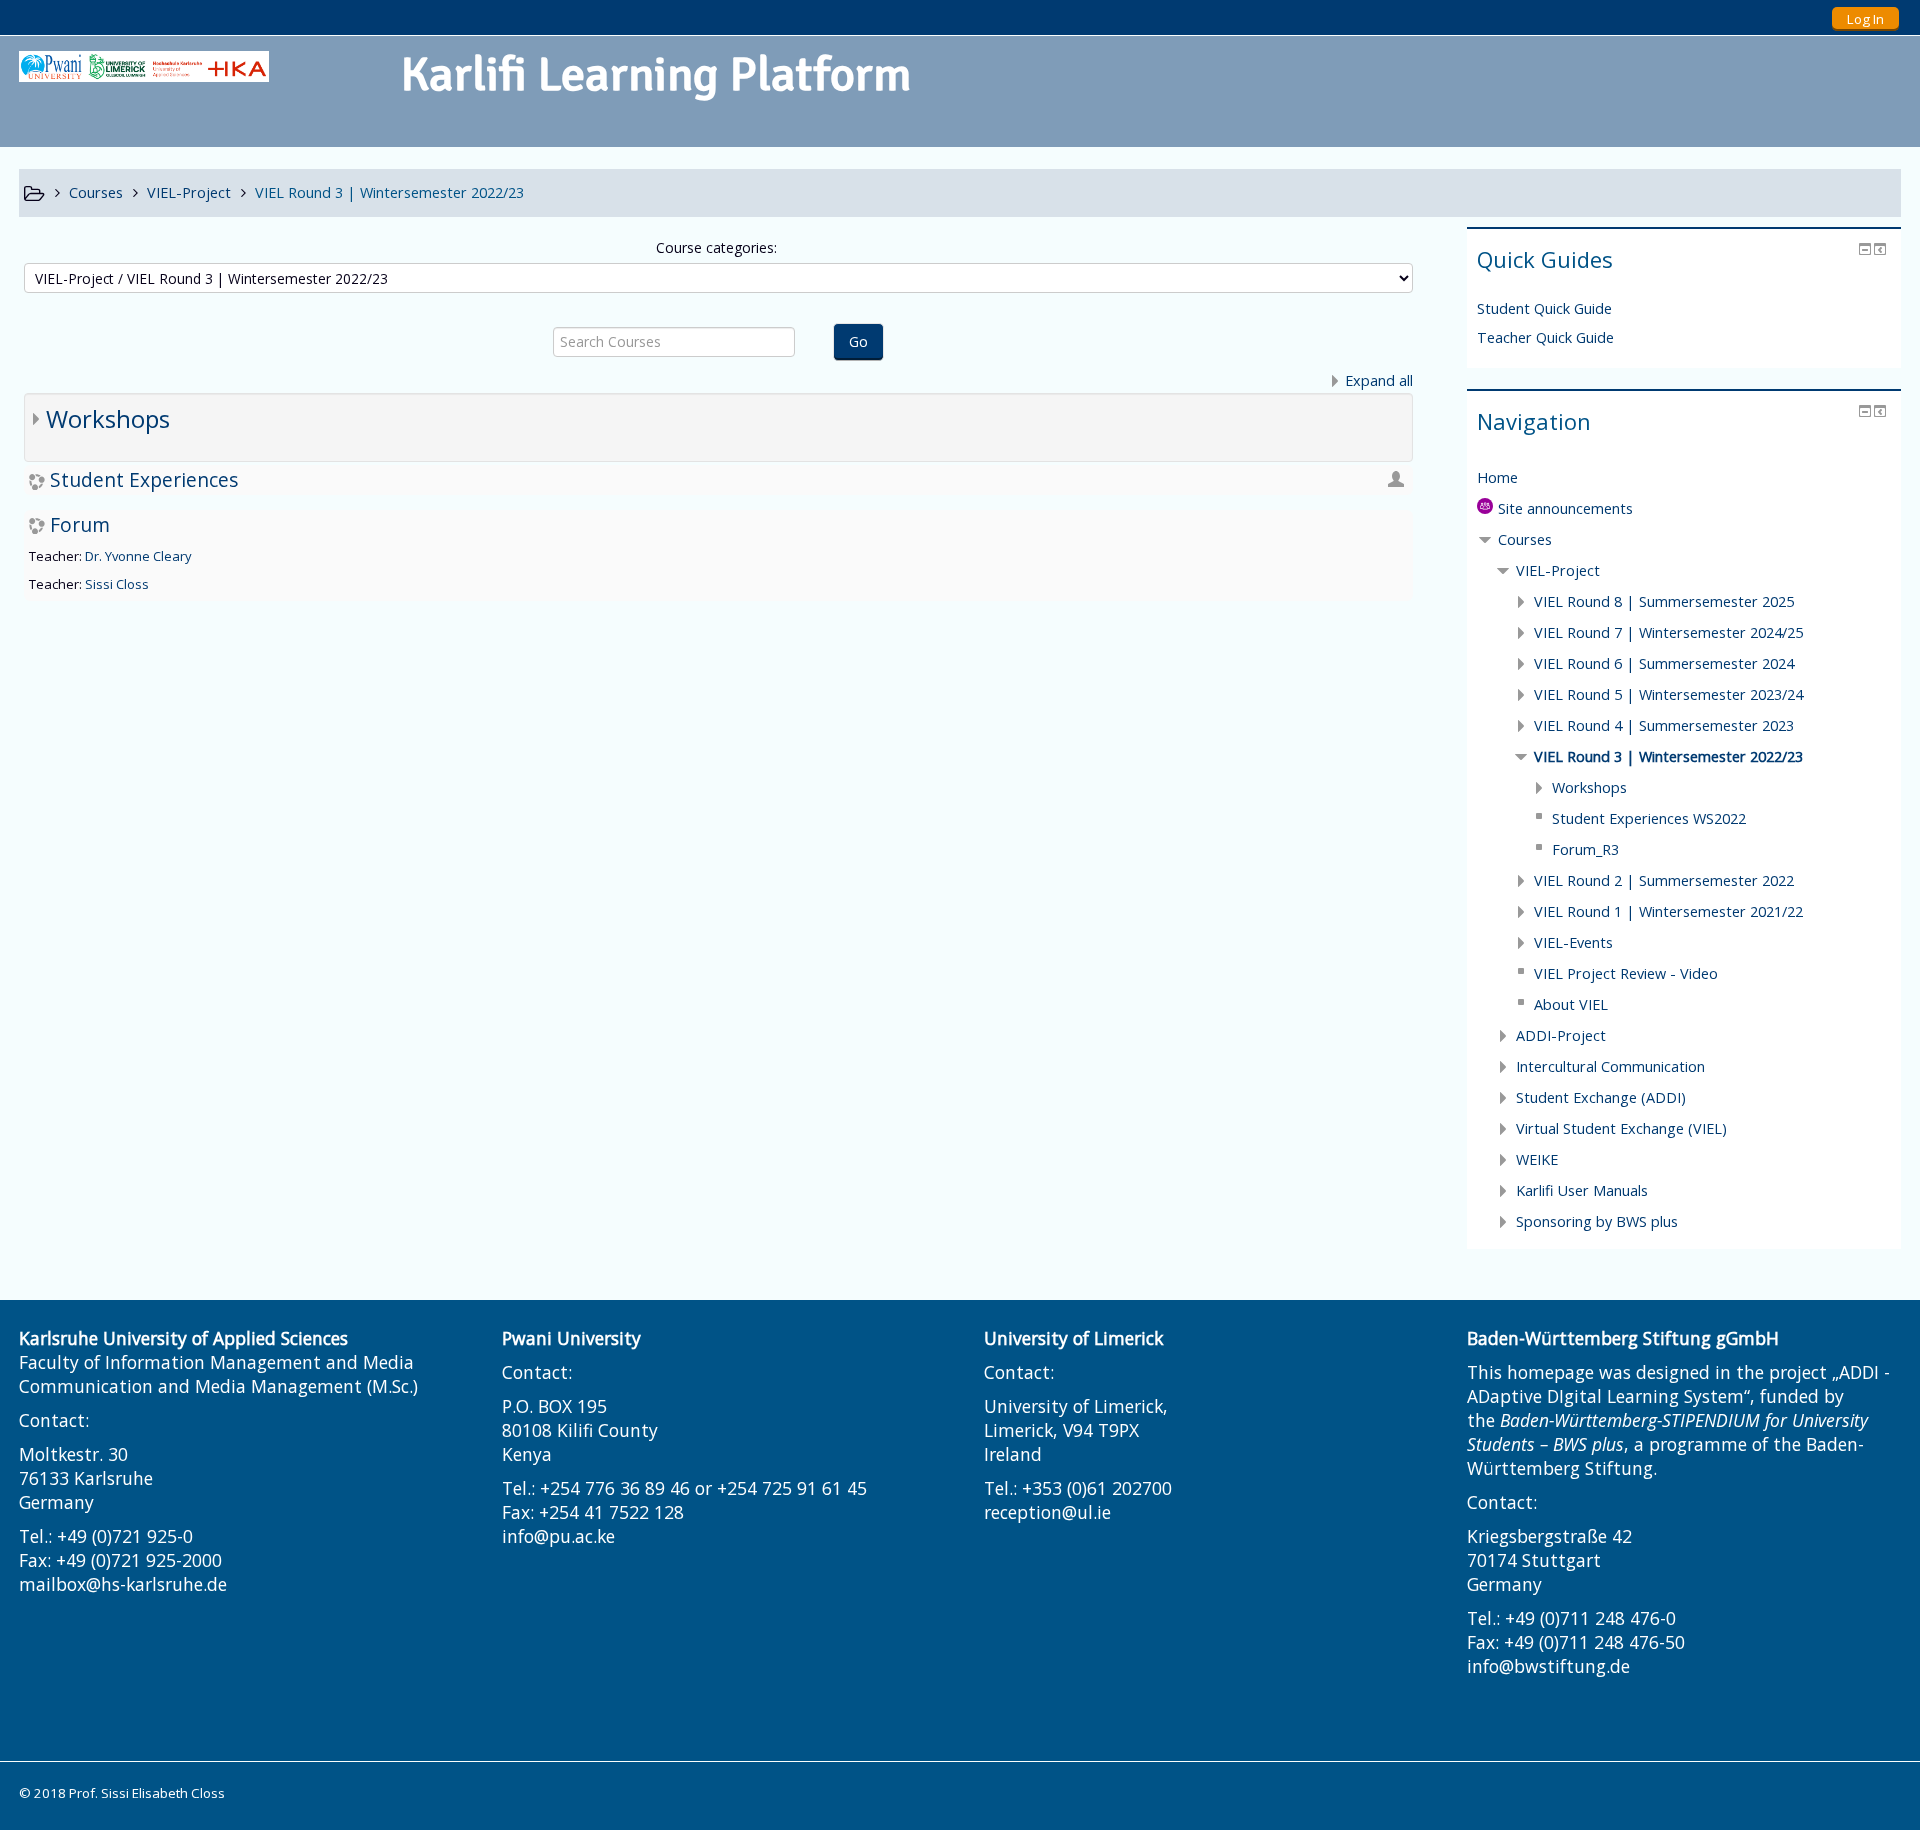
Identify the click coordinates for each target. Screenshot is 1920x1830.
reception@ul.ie (1047, 1512)
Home (1497, 477)
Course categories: (716, 247)
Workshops (108, 418)
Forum (80, 524)
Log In (1865, 19)
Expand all (1379, 380)
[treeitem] (1684, 478)
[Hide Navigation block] (1865, 411)
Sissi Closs (117, 584)
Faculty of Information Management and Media (216, 1362)
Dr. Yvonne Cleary (138, 556)
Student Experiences (144, 479)
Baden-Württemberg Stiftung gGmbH (1623, 1338)
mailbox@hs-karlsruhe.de (123, 1584)
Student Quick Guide (1544, 308)
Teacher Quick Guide (1545, 337)
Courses (1525, 539)
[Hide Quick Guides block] (1865, 249)
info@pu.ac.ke (558, 1536)
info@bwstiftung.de (1548, 1666)
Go (858, 341)
